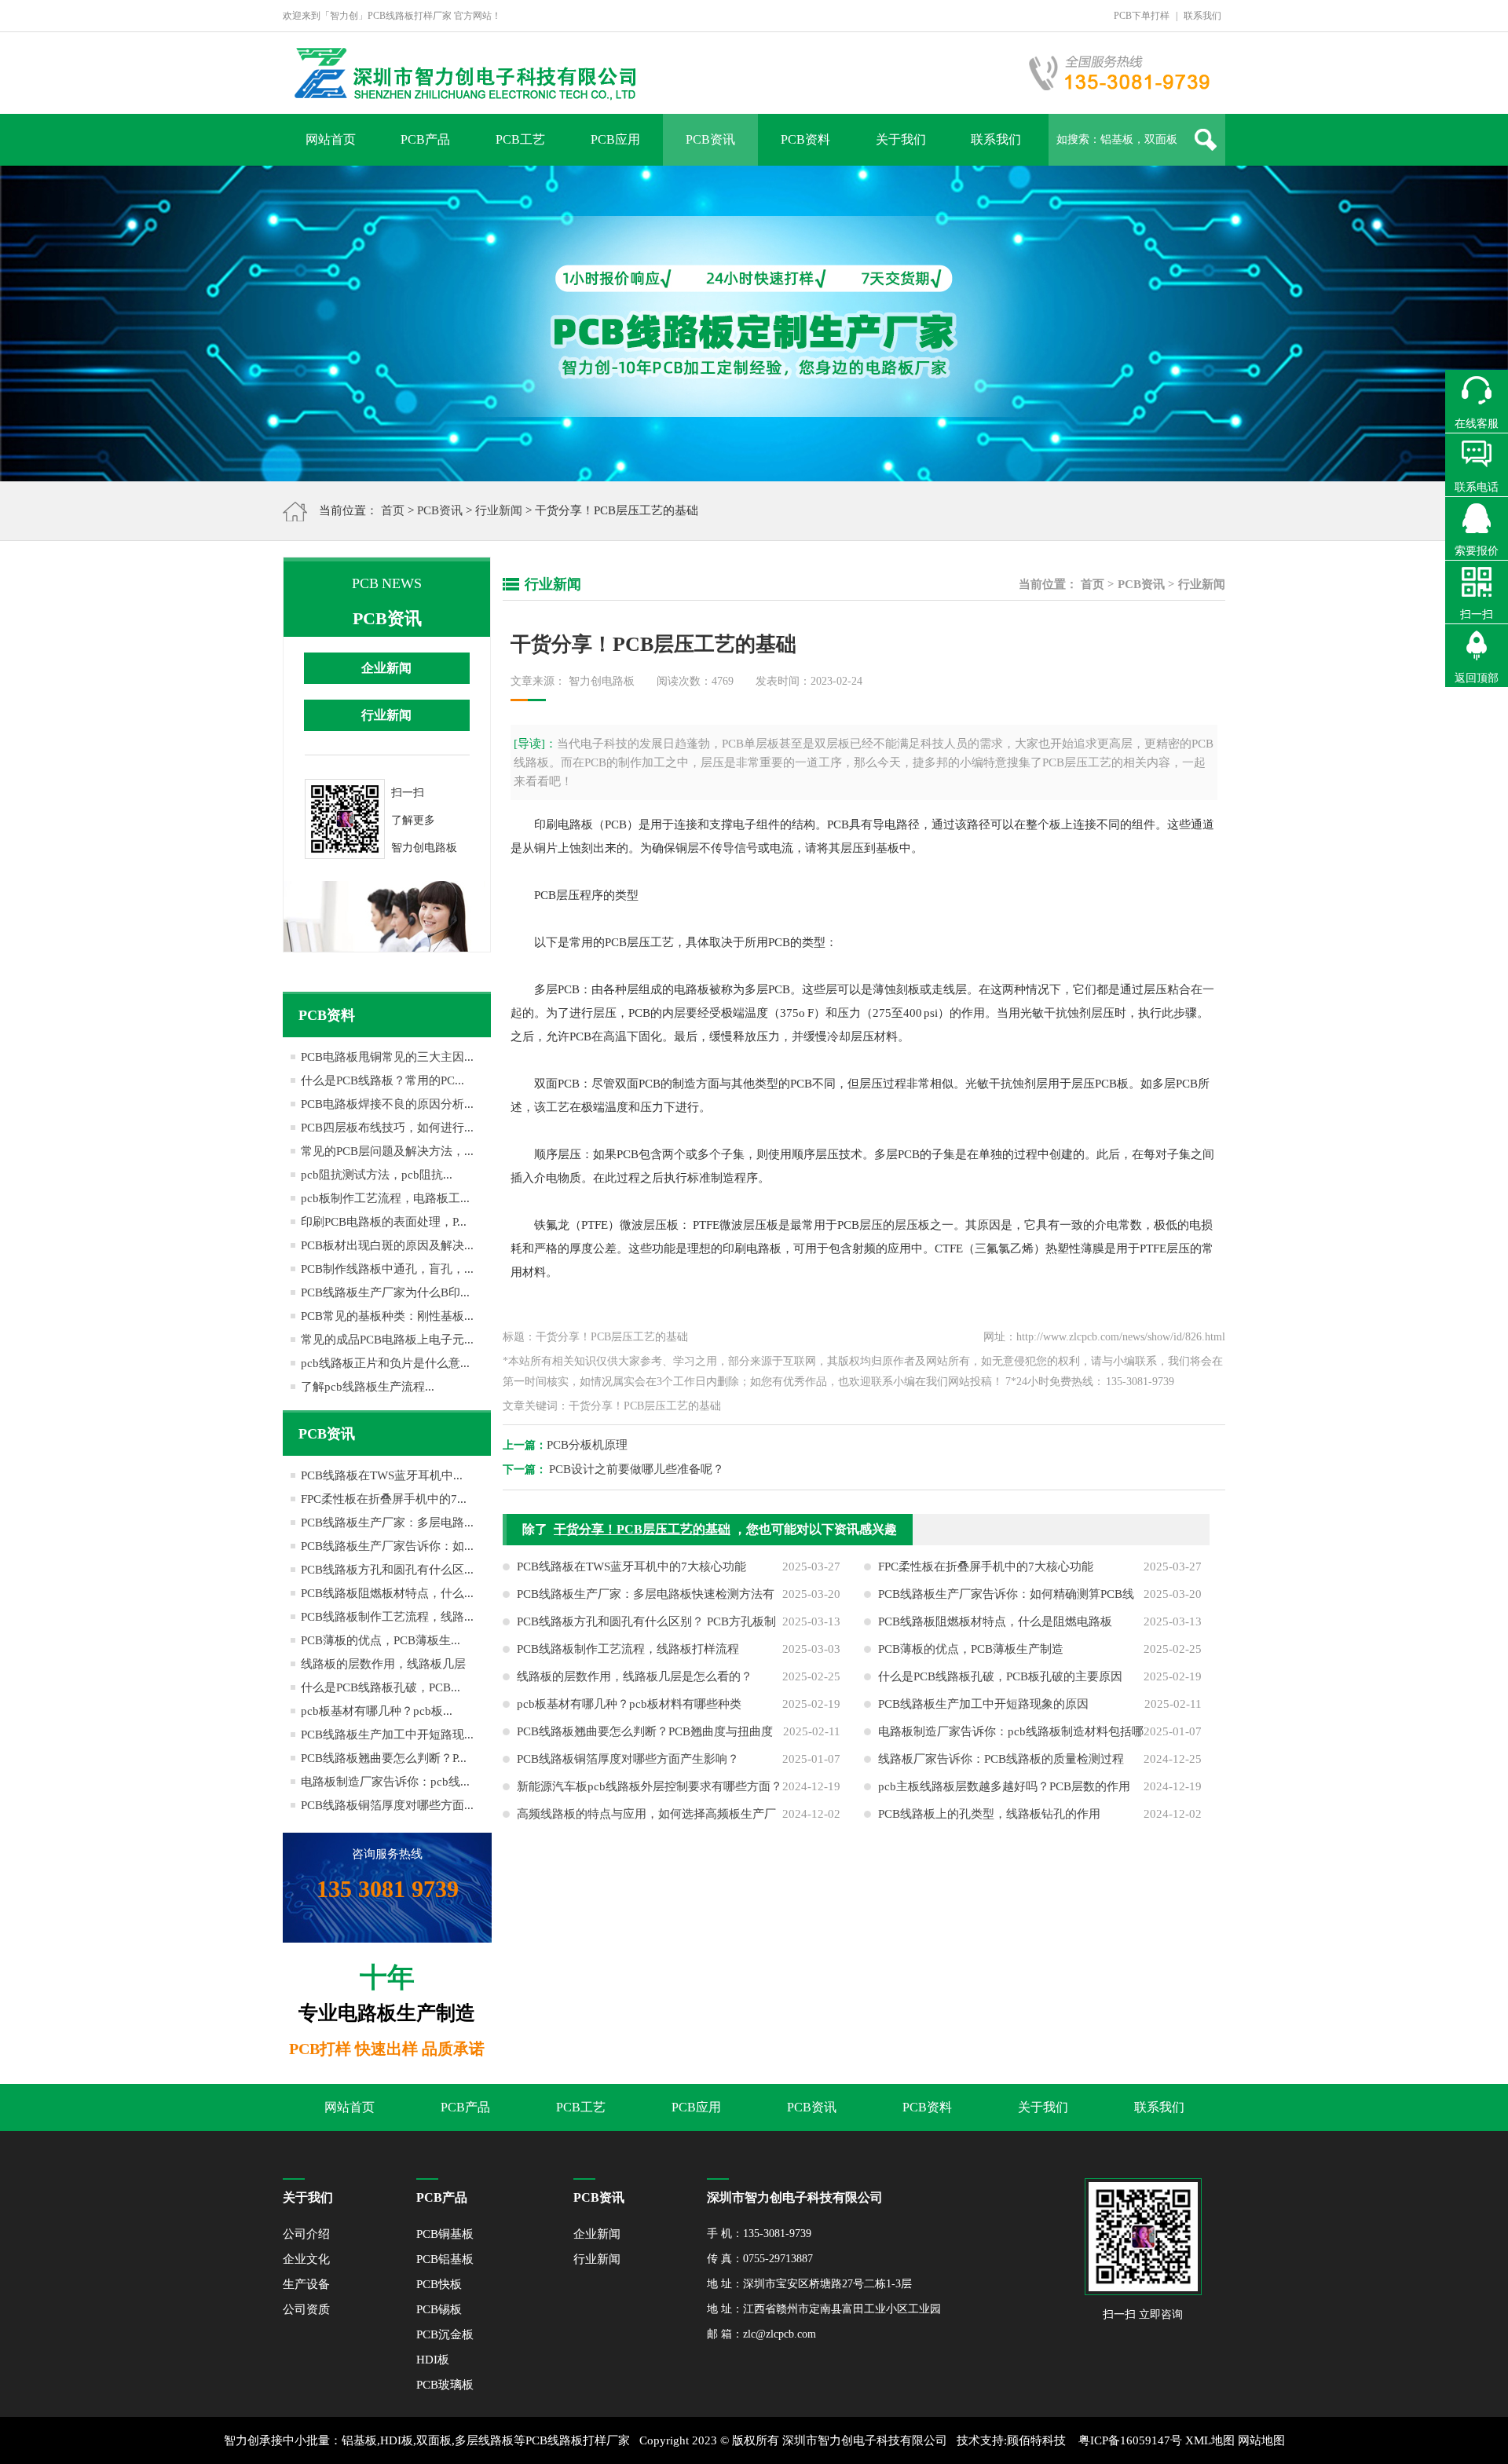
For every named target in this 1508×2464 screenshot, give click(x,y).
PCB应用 (615, 139)
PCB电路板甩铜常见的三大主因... (387, 1057)
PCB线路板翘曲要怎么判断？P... (384, 1758)
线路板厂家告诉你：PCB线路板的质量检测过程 (1001, 1759)
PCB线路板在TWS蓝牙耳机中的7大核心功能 (631, 1567)
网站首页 (331, 139)
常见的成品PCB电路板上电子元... (387, 1340)
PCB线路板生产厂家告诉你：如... (387, 1546)
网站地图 (1261, 2440)
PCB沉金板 (445, 2334)
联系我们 (1202, 16)
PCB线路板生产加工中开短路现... (387, 1735)
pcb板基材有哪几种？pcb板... (377, 1711)
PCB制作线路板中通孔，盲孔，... (387, 1269)
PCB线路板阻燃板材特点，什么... (387, 1593)
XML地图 (1210, 2440)
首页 (393, 510)
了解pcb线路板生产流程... (368, 1387)
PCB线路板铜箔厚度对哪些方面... (387, 1805)
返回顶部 (1477, 678)
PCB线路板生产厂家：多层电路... (387, 1523)
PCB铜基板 (445, 2234)
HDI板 (433, 2360)
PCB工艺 (520, 139)
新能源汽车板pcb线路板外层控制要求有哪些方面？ (650, 1786)
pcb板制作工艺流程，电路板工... (385, 1198)
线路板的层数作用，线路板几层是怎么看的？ (635, 1676)
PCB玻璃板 (445, 2385)
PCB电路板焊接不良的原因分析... (387, 1104)
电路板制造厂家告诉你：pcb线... (385, 1782)
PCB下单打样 (1142, 16)
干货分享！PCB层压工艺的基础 (642, 1529)
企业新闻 (386, 668)
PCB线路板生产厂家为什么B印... (385, 1292)
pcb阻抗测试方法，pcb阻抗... (377, 1175)
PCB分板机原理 (587, 1445)
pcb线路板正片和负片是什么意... (385, 1363)
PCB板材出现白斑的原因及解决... (387, 1245)
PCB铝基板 (445, 2259)
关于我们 (901, 139)
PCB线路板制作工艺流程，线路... (387, 1617)
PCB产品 (425, 139)
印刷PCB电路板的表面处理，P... (384, 1222)
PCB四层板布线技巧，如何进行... (387, 1128)
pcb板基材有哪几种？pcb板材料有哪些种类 (629, 1704)
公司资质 (306, 2309)
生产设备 (306, 2284)
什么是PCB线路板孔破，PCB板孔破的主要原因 (1000, 1676)
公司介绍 (306, 2234)
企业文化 (306, 2259)
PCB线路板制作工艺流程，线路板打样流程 (628, 1649)
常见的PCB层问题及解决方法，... (387, 1151)
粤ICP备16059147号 (1130, 2440)
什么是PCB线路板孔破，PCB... (381, 1687)
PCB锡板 (439, 2309)
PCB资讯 (710, 139)
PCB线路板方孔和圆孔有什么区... (387, 1570)
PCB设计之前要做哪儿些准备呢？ (637, 1469)
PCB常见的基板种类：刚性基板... (387, 1316)
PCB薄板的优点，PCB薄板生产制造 (971, 1649)
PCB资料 (805, 139)
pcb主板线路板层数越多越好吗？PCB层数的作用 (1004, 1786)
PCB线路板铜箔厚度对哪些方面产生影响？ (628, 1759)
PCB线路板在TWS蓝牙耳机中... (382, 1475)
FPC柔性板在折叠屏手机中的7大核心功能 (986, 1567)
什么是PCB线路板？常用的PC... (382, 1080)
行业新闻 (499, 510)
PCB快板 (439, 2284)
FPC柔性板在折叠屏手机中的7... (384, 1499)
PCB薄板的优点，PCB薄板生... (381, 1640)
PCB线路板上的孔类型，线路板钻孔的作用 (989, 1814)
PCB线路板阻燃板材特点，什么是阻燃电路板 (995, 1621)
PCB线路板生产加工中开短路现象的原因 (983, 1704)
